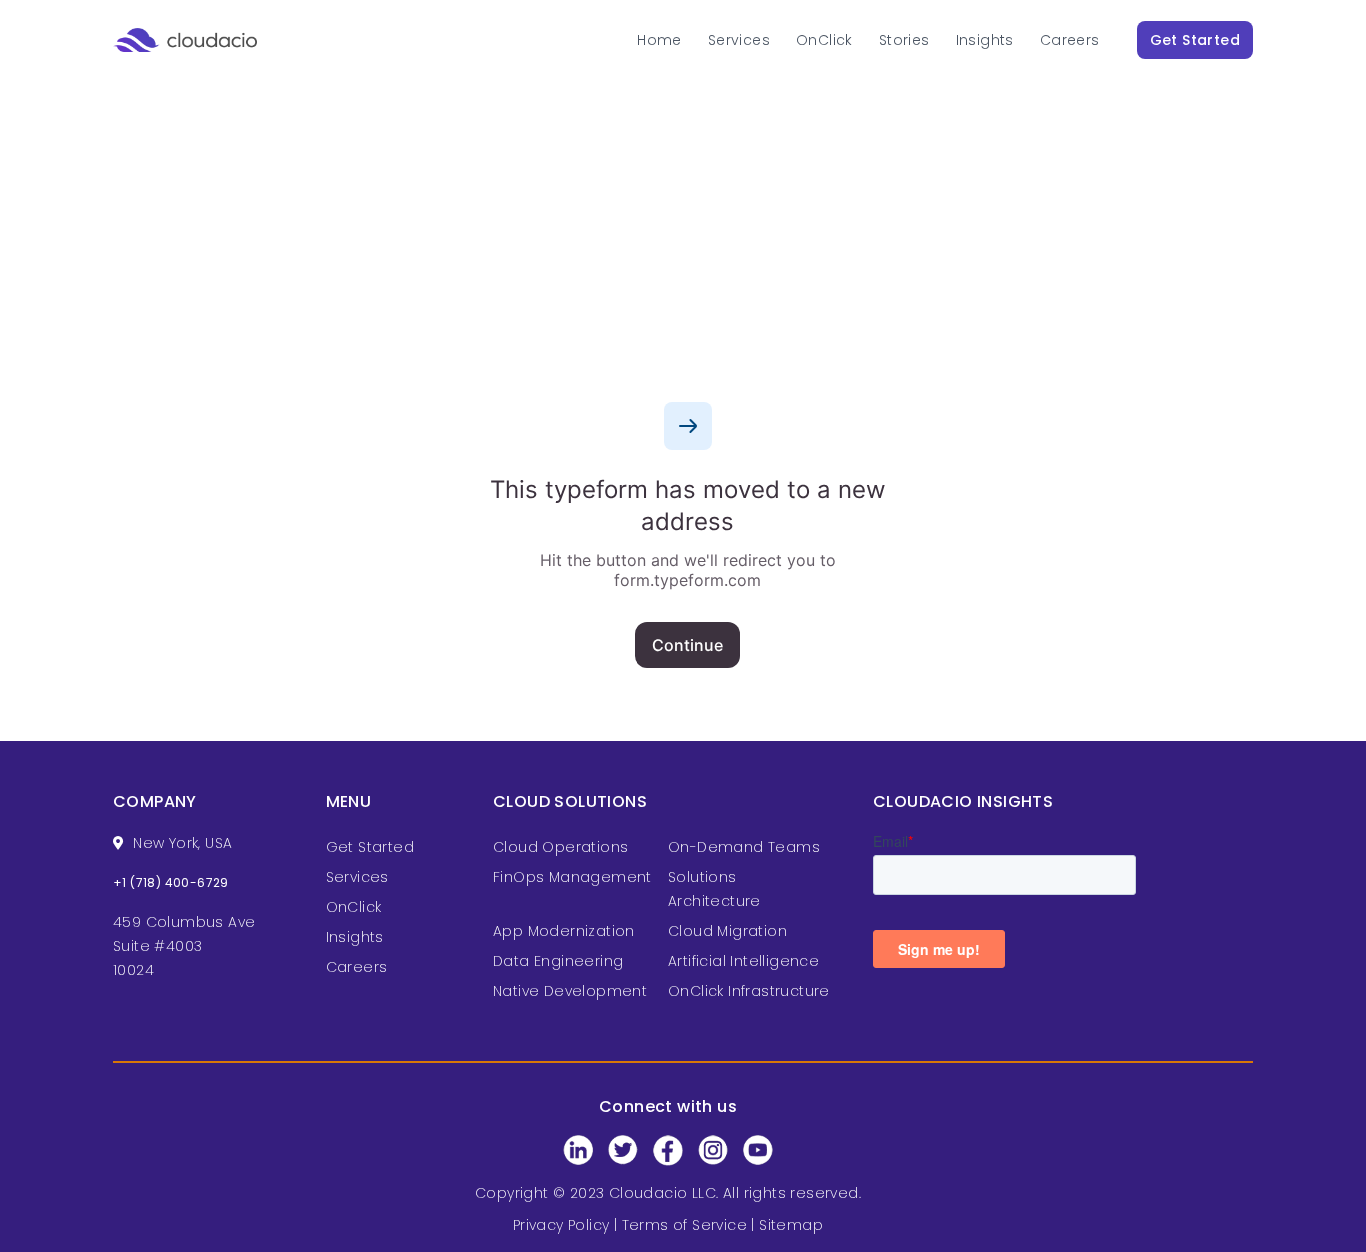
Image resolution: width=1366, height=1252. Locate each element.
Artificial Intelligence (743, 961)
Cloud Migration (727, 931)
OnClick (824, 40)
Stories (904, 40)
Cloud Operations (560, 847)
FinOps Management (572, 877)
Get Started (1195, 40)
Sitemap (791, 1225)
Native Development (570, 991)
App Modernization (564, 931)
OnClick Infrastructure (749, 991)
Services (739, 40)
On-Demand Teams (744, 847)
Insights (985, 40)
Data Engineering (558, 961)
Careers (1070, 40)
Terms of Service (684, 1225)
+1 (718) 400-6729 (171, 882)
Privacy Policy (561, 1225)
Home (659, 40)
